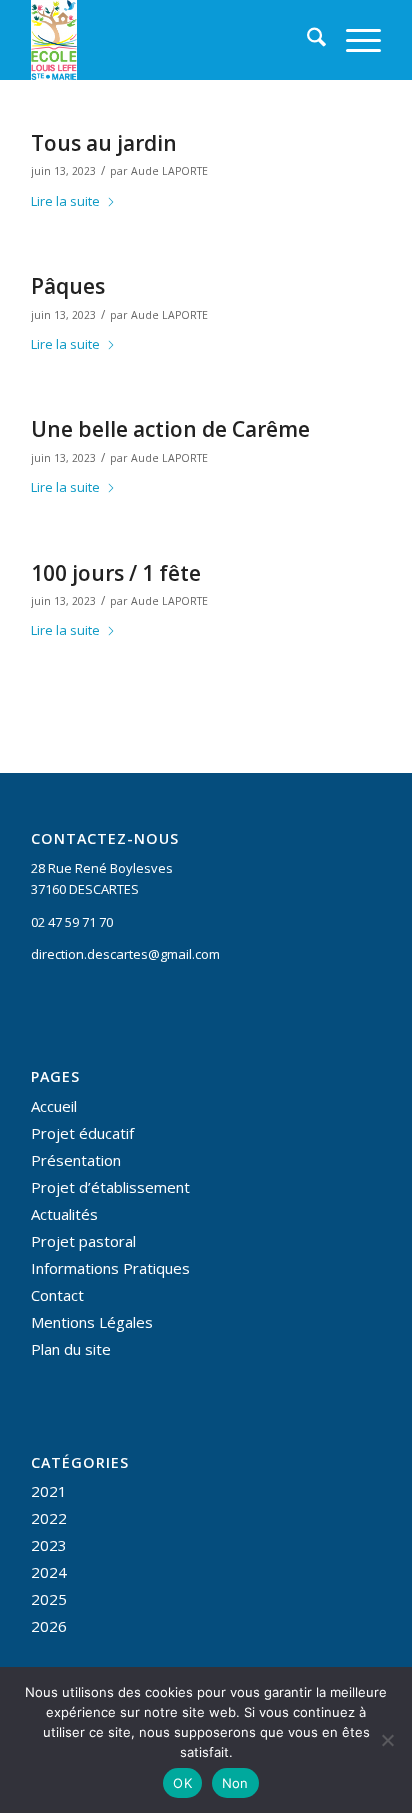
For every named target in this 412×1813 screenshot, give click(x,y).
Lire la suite (65, 201)
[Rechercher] (306, 40)
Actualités (64, 1214)
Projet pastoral (83, 1241)
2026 (49, 1626)
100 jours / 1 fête (116, 573)
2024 (49, 1572)
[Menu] (353, 40)
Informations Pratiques (110, 1268)
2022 (49, 1518)
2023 (49, 1545)
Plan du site (71, 1349)
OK (182, 1783)
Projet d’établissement (110, 1187)
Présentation (76, 1160)
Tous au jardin (104, 143)
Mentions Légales (92, 1322)
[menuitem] (306, 40)
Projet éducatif (82, 1133)
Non (235, 1783)
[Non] (387, 1740)
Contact (57, 1295)
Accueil (54, 1106)
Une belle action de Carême (170, 429)
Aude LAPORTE (169, 171)
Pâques (68, 286)
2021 (49, 1491)
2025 (49, 1599)
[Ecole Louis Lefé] (171, 40)
